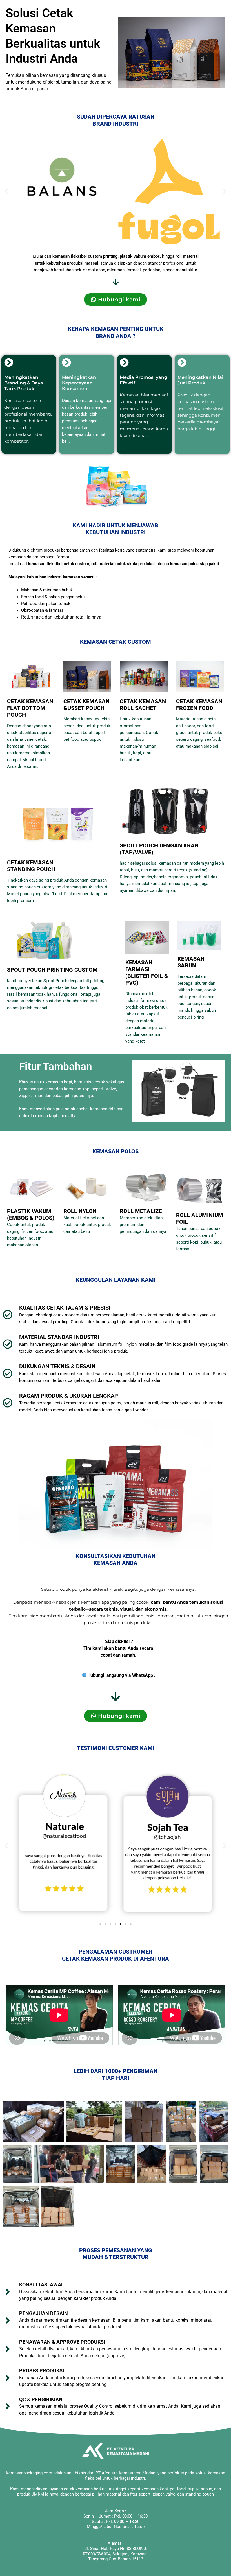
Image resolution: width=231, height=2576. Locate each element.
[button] (6, 192)
